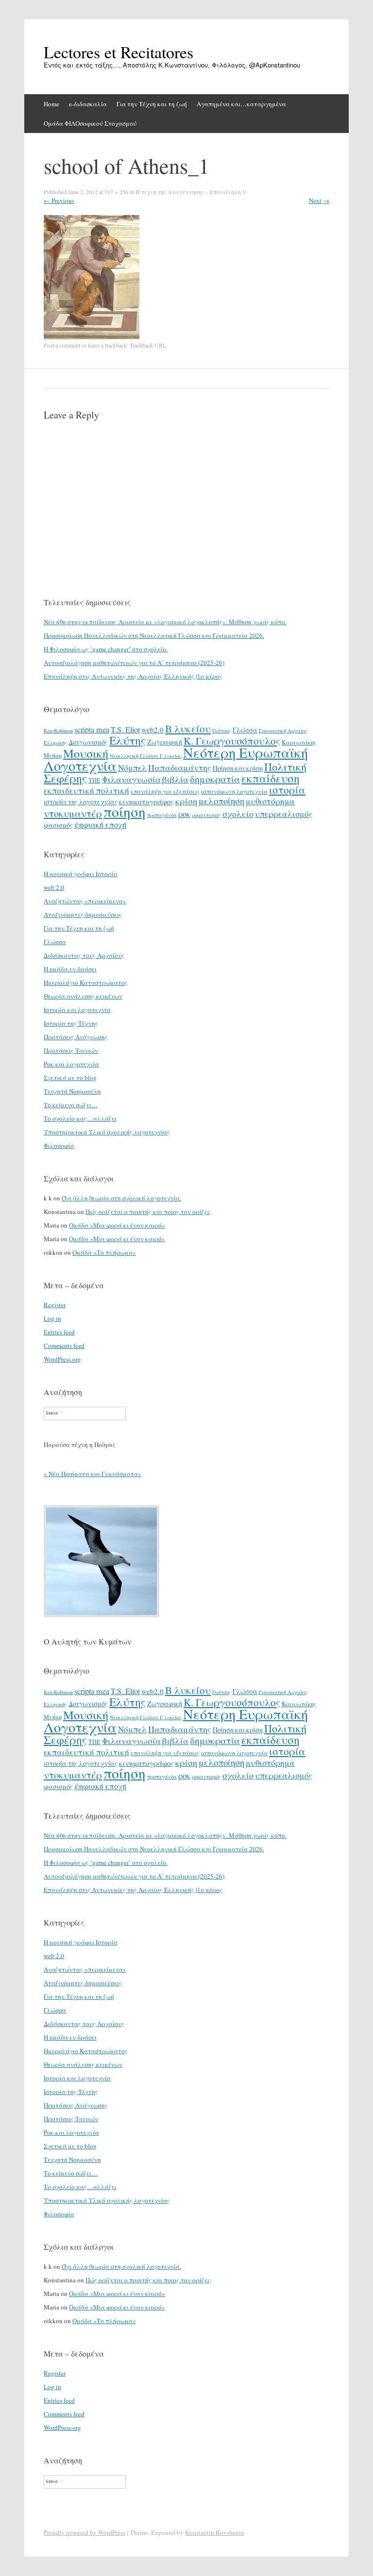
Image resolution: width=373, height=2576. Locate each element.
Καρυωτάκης (299, 742)
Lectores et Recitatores (119, 52)
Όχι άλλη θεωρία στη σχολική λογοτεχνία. (121, 1198)
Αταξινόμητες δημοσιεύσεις (83, 914)
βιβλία (175, 779)
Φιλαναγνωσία (131, 779)
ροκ (184, 814)
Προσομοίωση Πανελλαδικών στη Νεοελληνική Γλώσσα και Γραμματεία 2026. (154, 635)
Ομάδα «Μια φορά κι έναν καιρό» (117, 1225)
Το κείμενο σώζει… (71, 1105)
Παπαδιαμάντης (180, 767)
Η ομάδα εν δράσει (70, 969)
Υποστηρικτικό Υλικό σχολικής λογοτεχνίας (107, 1132)
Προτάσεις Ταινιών (71, 1050)
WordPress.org (62, 1359)
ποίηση (125, 811)
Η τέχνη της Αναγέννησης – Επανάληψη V (191, 192)
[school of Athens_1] (92, 337)
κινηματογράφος (146, 801)
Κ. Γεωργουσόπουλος (232, 741)
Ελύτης (127, 740)
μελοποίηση (221, 801)
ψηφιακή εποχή (100, 825)
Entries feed (59, 1332)
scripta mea (92, 730)
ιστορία (287, 789)
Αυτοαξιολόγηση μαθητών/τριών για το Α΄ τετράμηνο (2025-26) (134, 663)
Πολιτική (285, 767)
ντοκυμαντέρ (73, 813)
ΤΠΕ (94, 780)
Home (51, 104)
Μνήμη (53, 755)
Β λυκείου (188, 729)
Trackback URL (148, 345)
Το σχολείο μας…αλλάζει (80, 1118)
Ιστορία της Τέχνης (71, 1023)
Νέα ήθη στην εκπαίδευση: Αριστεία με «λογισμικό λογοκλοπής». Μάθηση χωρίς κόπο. (165, 622)
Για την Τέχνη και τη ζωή (152, 104)
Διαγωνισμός (88, 742)
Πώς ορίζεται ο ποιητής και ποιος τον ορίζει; (148, 1212)
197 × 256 (116, 192)
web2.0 (153, 730)
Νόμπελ (132, 768)
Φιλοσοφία (59, 1146)
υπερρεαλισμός (284, 814)
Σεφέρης (65, 778)
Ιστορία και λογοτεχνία (77, 1010)
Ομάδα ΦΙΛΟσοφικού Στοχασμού (90, 123)
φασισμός (58, 825)
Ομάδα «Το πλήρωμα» (104, 1252)
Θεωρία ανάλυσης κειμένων (83, 996)
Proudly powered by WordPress (85, 2532)
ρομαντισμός (206, 815)
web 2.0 (54, 887)
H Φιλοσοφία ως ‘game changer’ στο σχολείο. (106, 649)
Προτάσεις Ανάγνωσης (76, 1037)
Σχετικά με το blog (70, 1078)
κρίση (186, 801)
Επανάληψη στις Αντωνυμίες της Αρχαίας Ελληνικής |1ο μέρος (133, 676)
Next (319, 200)
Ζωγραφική (165, 742)
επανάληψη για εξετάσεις (165, 791)
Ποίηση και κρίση (238, 768)
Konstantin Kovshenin (215, 2532)
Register (55, 1305)
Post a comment (62, 345)
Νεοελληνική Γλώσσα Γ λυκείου (146, 756)
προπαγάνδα (162, 815)
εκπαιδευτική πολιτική (86, 790)
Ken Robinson (58, 731)
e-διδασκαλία (88, 104)
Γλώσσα (245, 730)
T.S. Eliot (125, 730)
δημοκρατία (215, 779)
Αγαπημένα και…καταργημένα (241, 104)
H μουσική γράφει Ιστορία (81, 874)
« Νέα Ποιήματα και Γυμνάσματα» (93, 1474)
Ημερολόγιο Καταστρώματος (86, 982)
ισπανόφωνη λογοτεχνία (234, 791)
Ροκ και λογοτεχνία (71, 1064)
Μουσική (86, 753)
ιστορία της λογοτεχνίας (81, 802)
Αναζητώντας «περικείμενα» (85, 901)
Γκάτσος (222, 731)
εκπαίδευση (271, 778)
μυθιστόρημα (270, 801)
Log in (52, 1318)
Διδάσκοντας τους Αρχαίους (84, 955)
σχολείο (238, 814)
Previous (59, 200)
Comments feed (64, 1346)
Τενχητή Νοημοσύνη (72, 1091)
